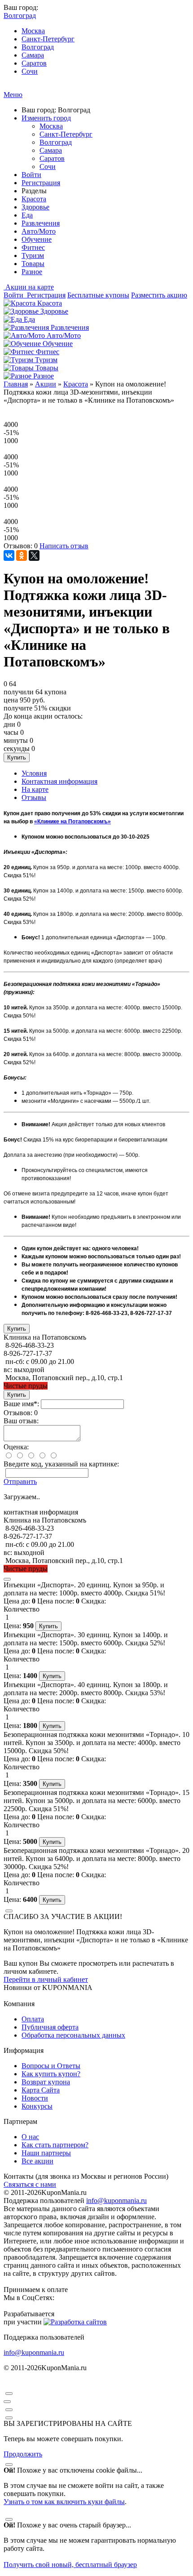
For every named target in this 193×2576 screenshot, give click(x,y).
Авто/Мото (39, 231)
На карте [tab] (35, 789)
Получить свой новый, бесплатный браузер (70, 2565)
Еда (27, 215)
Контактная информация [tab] (59, 781)
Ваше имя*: (21, 1404)
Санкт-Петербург (48, 39)
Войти (31, 175)
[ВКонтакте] (9, 555)
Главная (16, 384)
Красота (34, 199)
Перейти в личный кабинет (46, 1979)
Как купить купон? (51, 2074)
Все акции (37, 2161)
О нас (30, 2137)
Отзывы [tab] (34, 797)
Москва (33, 31)
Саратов (34, 63)
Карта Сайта (41, 2090)
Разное (32, 272)
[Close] (7, 1579)
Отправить (20, 1481)
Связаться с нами (30, 2184)
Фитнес (33, 247)
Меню (13, 95)
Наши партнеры (46, 2153)
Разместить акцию (159, 295)
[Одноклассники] (22, 555)
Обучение (37, 239)
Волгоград (38, 47)
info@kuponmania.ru (116, 2201)
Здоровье (35, 207)
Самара (33, 55)
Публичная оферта (50, 2027)
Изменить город (46, 118)
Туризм (33, 255)
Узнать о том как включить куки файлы (64, 2502)
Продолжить (23, 2454)
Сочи (30, 71)
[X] (34, 555)
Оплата (33, 2019)
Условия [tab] (34, 773)
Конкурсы (37, 2106)
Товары (33, 264)
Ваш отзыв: (21, 1421)
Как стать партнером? (55, 2145)
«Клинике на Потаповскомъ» (72, 822)
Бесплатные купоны (98, 295)
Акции (46, 384)
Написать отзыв (64, 546)
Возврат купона (46, 2082)
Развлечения (41, 223)
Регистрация (41, 183)
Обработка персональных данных (73, 2035)
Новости (35, 2098)
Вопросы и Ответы (51, 2066)
